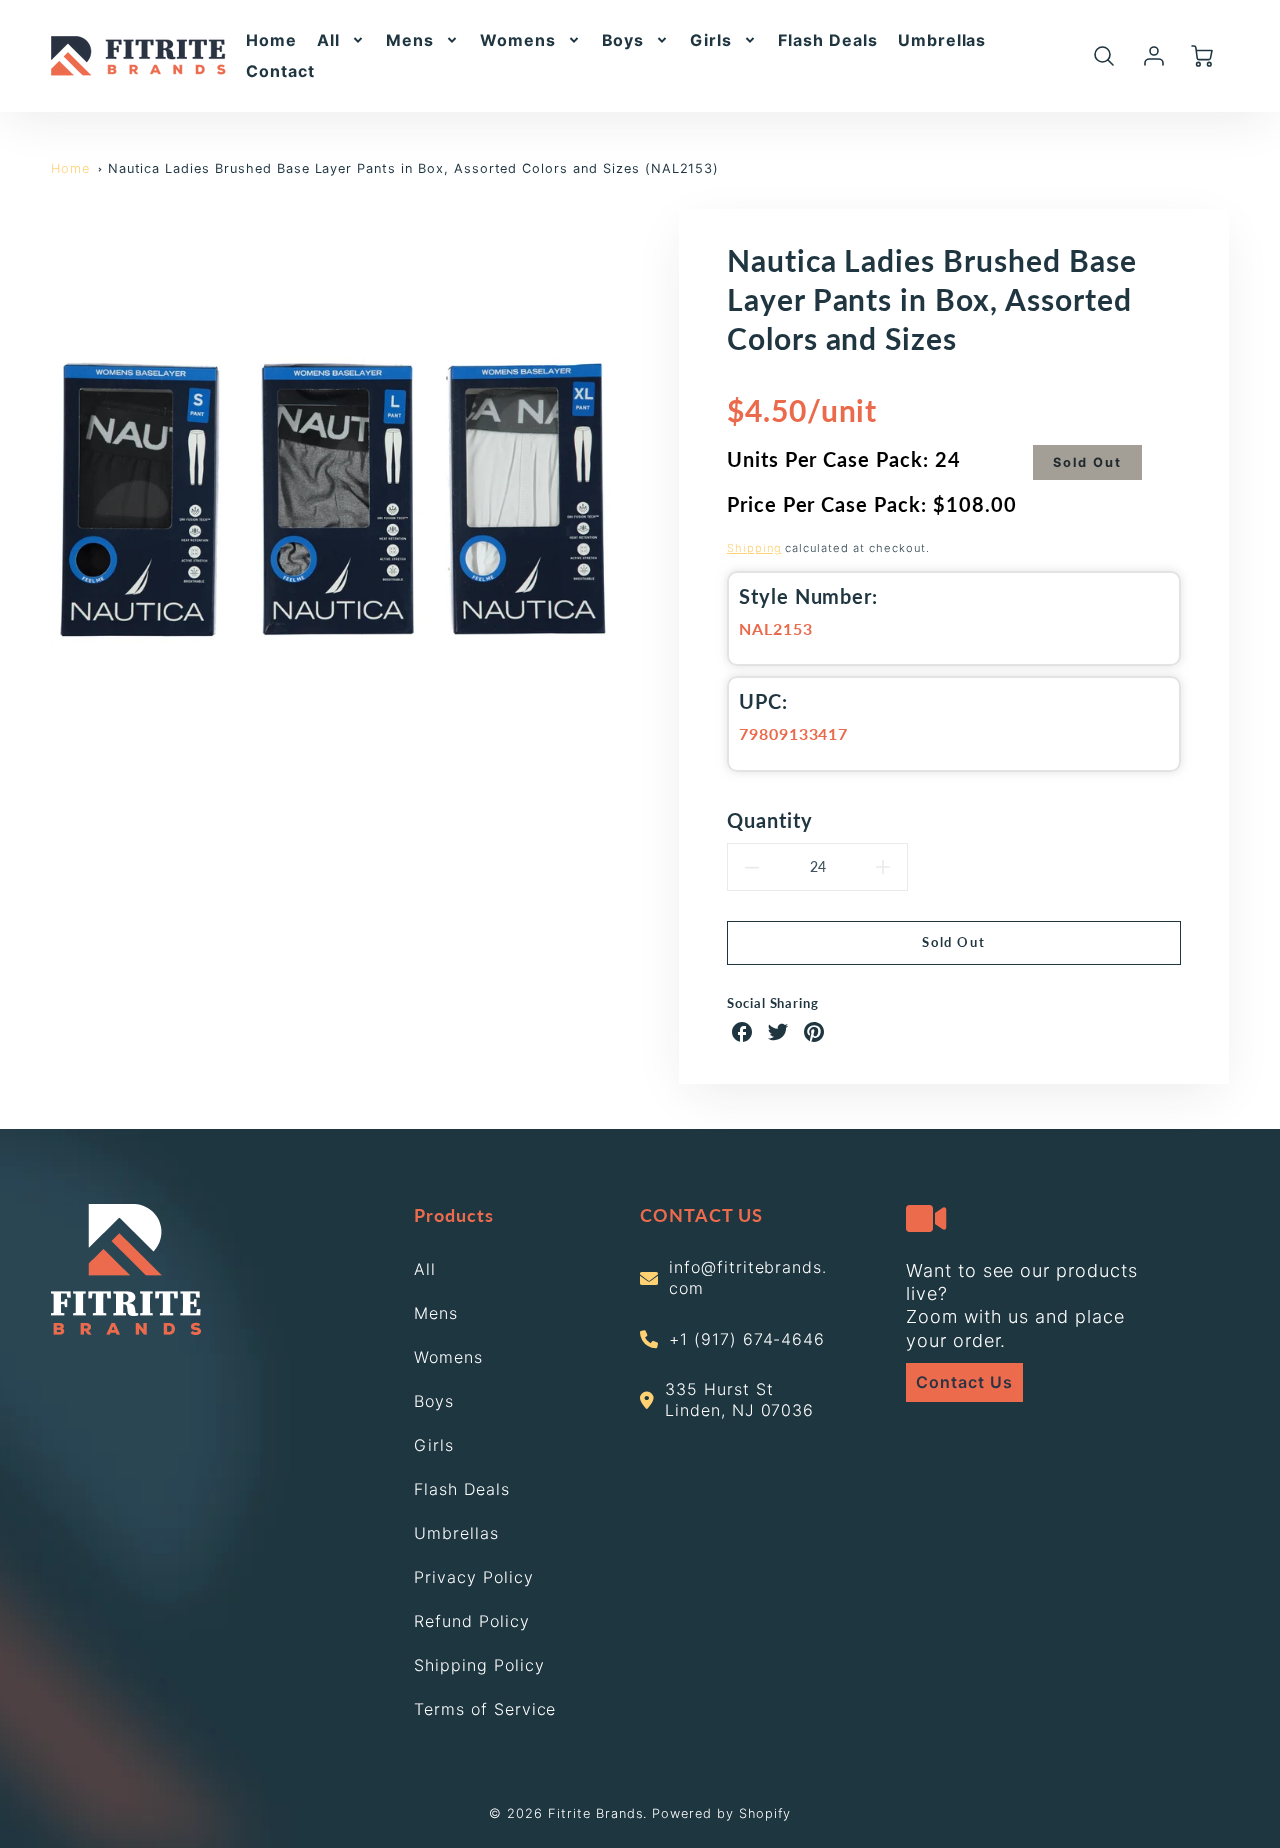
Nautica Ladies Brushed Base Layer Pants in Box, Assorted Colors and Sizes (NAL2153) (414, 168)
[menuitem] (271, 40)
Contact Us (964, 1382)
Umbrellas (942, 40)
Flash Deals (828, 40)
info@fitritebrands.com (748, 1277)
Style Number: (808, 596)
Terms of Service (485, 1709)
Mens (410, 40)
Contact (280, 71)
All (328, 40)
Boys (623, 40)
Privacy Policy (473, 1577)
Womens (518, 40)
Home (271, 40)
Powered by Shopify (721, 1813)
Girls (711, 40)
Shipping (754, 548)
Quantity (770, 820)
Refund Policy (471, 1621)
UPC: (763, 701)
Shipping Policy (479, 1665)
